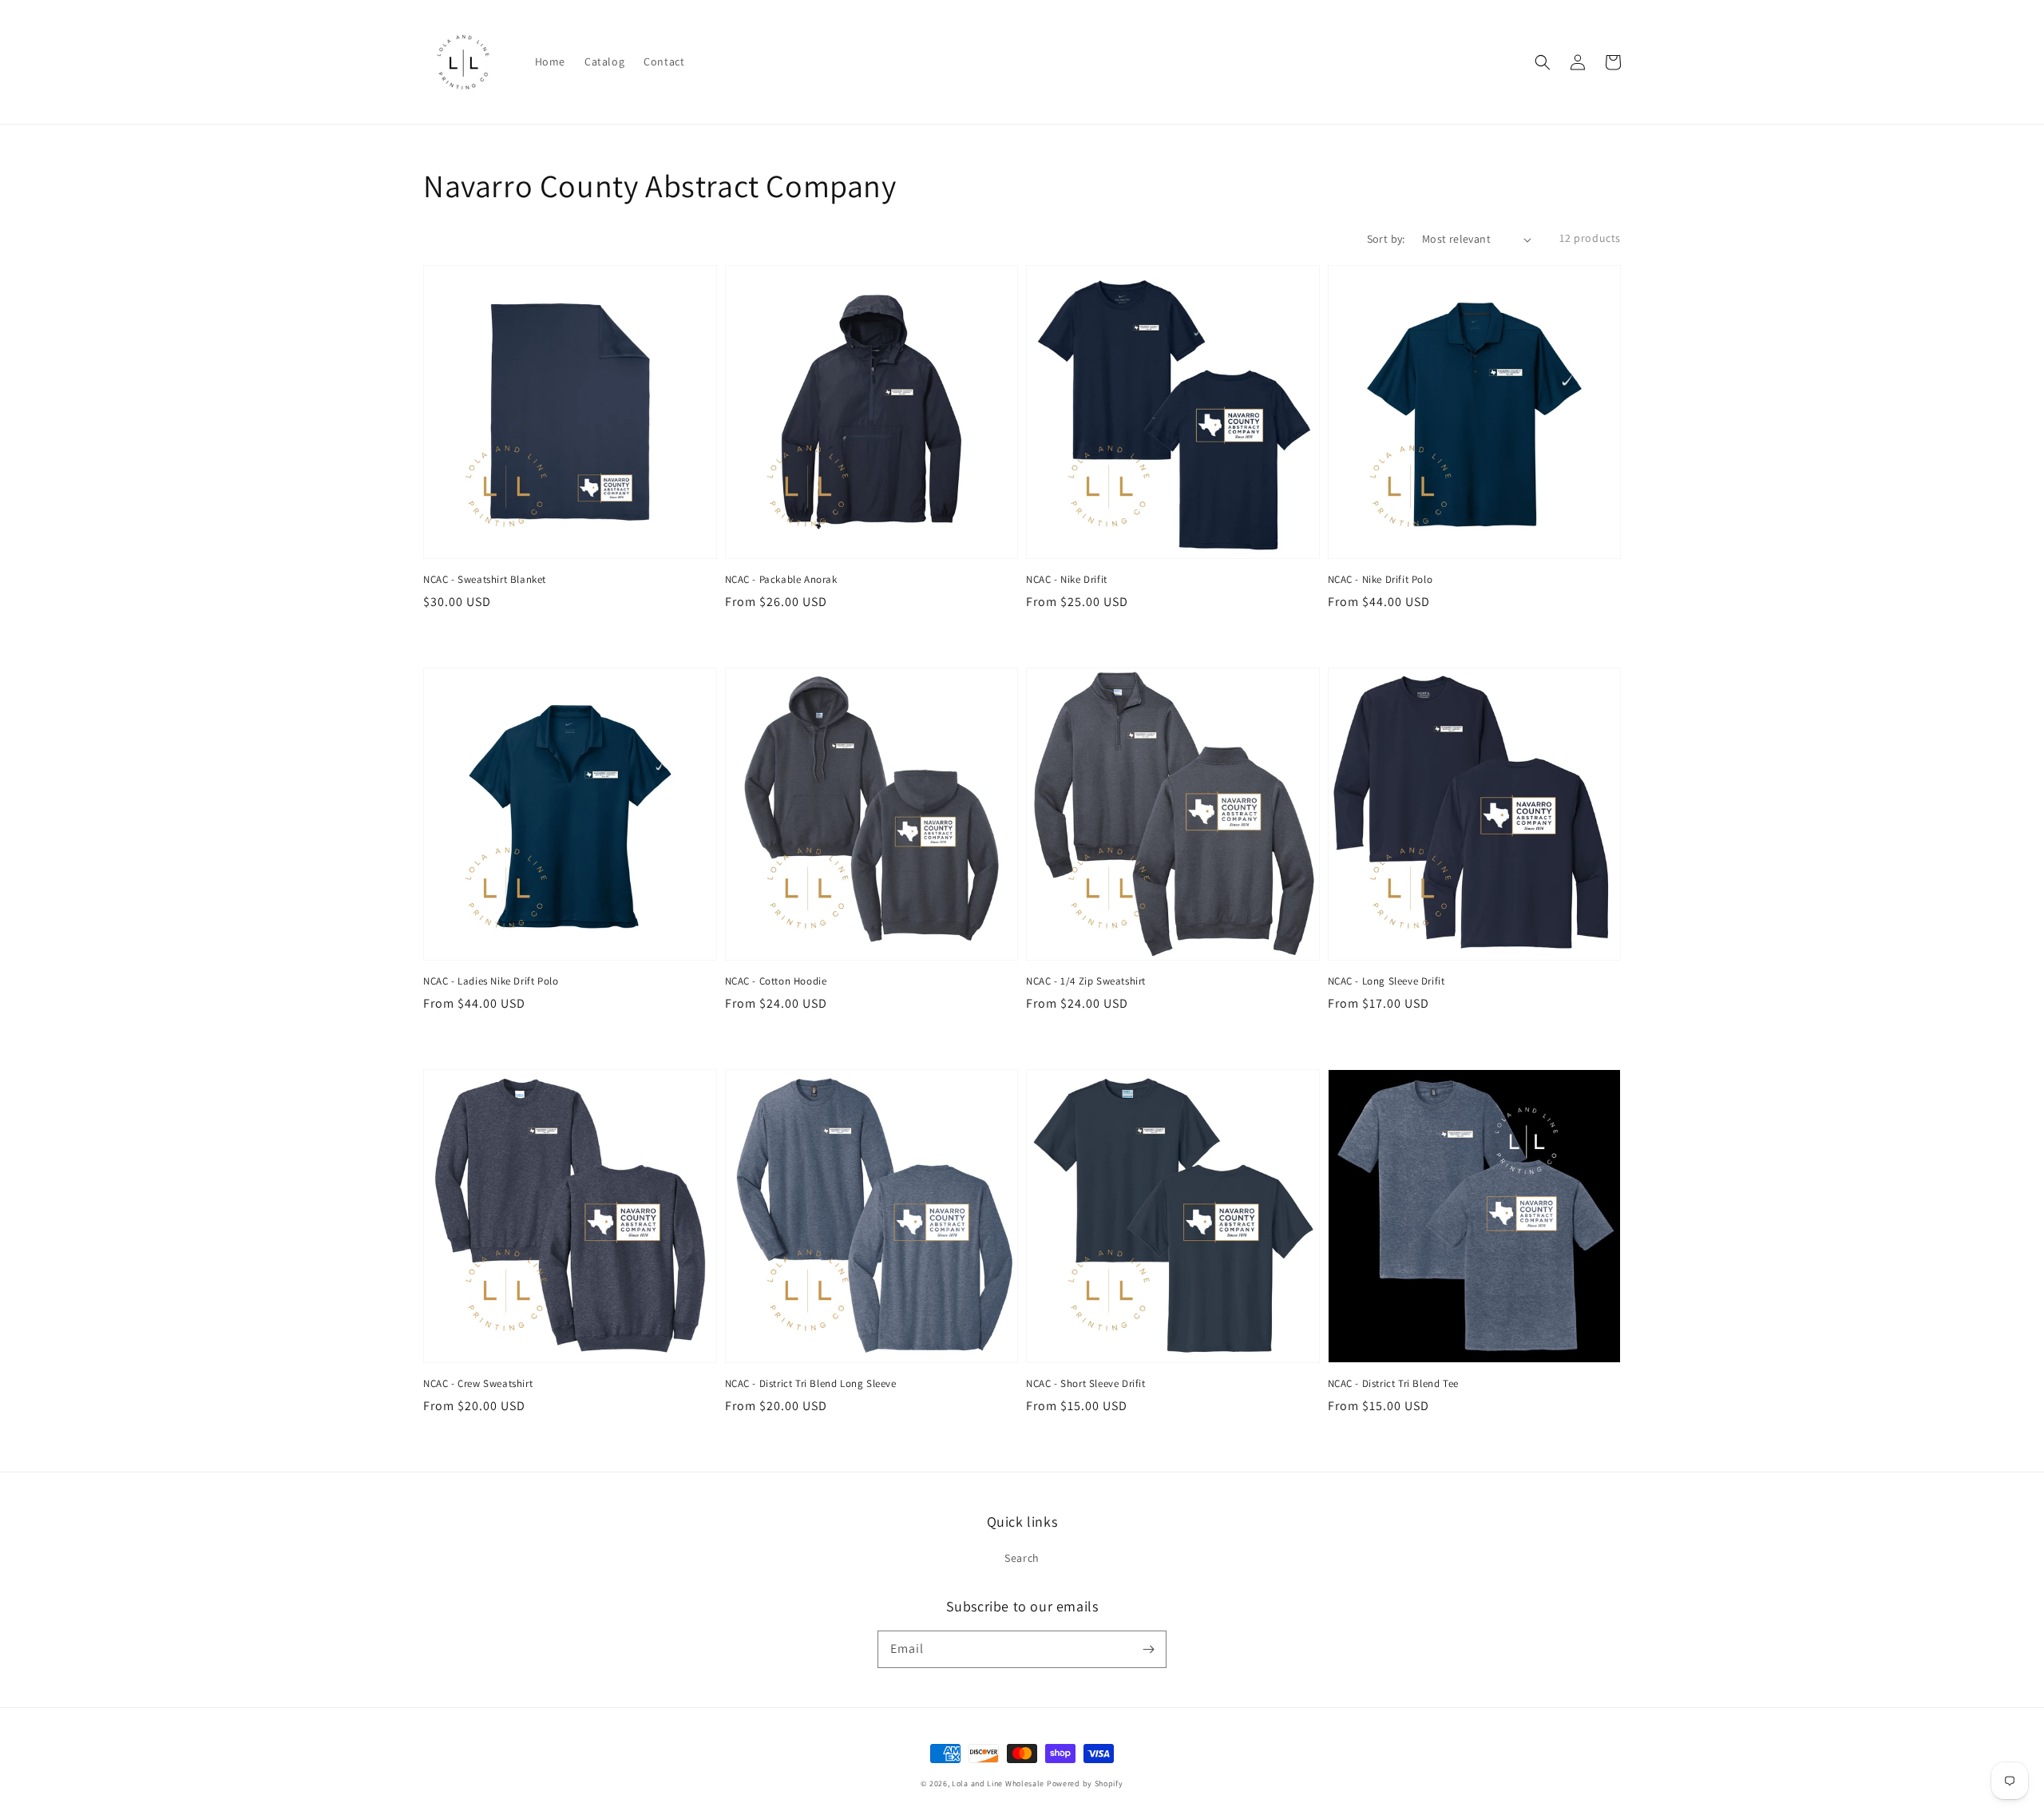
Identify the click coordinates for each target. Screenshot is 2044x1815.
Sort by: (1386, 239)
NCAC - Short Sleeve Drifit (1086, 1383)
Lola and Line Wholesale (998, 1783)
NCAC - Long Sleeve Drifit (1386, 981)
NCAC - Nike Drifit (1067, 579)
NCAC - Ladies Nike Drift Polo (491, 981)
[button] (1543, 62)
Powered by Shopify (1085, 1783)
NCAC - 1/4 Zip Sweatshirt (1086, 981)
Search (1022, 1558)
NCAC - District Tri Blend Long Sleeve (811, 1383)
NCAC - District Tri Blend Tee (1393, 1383)
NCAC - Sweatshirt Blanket (485, 579)
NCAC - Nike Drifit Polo (1380, 579)
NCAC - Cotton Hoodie (776, 981)
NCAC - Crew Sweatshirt (478, 1383)
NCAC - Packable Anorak (781, 579)
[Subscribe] (1148, 1649)
